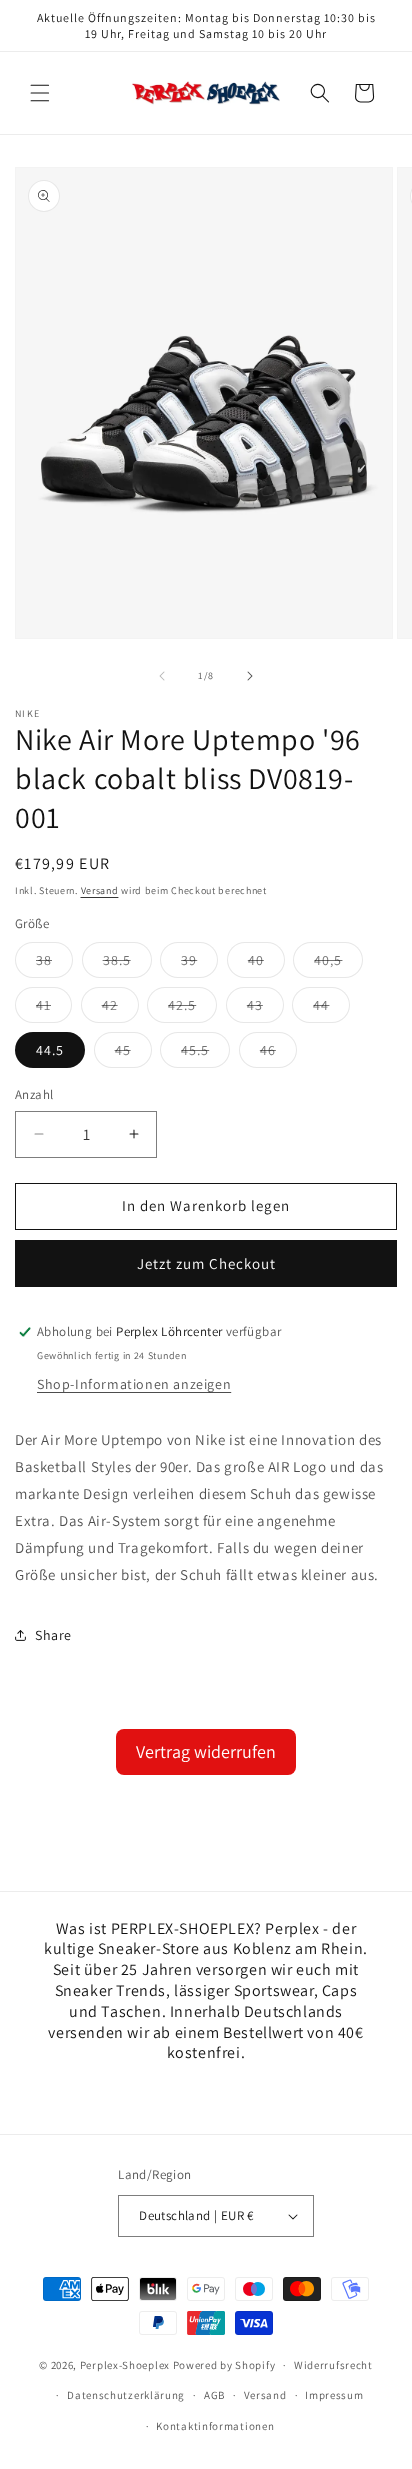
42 (120, 1009)
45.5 (205, 1054)
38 (54, 964)
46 (278, 1054)
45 (133, 1054)
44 (331, 1009)
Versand (100, 890)
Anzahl (34, 1094)
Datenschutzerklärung (126, 2395)
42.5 (192, 1009)
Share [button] (53, 1635)
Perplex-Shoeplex (125, 2365)
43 (265, 1009)
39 (199, 964)
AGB (214, 2395)
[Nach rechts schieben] (250, 676)
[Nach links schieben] (162, 676)
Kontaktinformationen (215, 2426)
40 (266, 964)
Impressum (334, 2395)
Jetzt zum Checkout (206, 1263)
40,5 (338, 964)
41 (54, 1009)
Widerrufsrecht (333, 2365)
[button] (40, 93)
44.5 (50, 1050)
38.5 (127, 964)
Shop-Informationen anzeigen (134, 1384)
